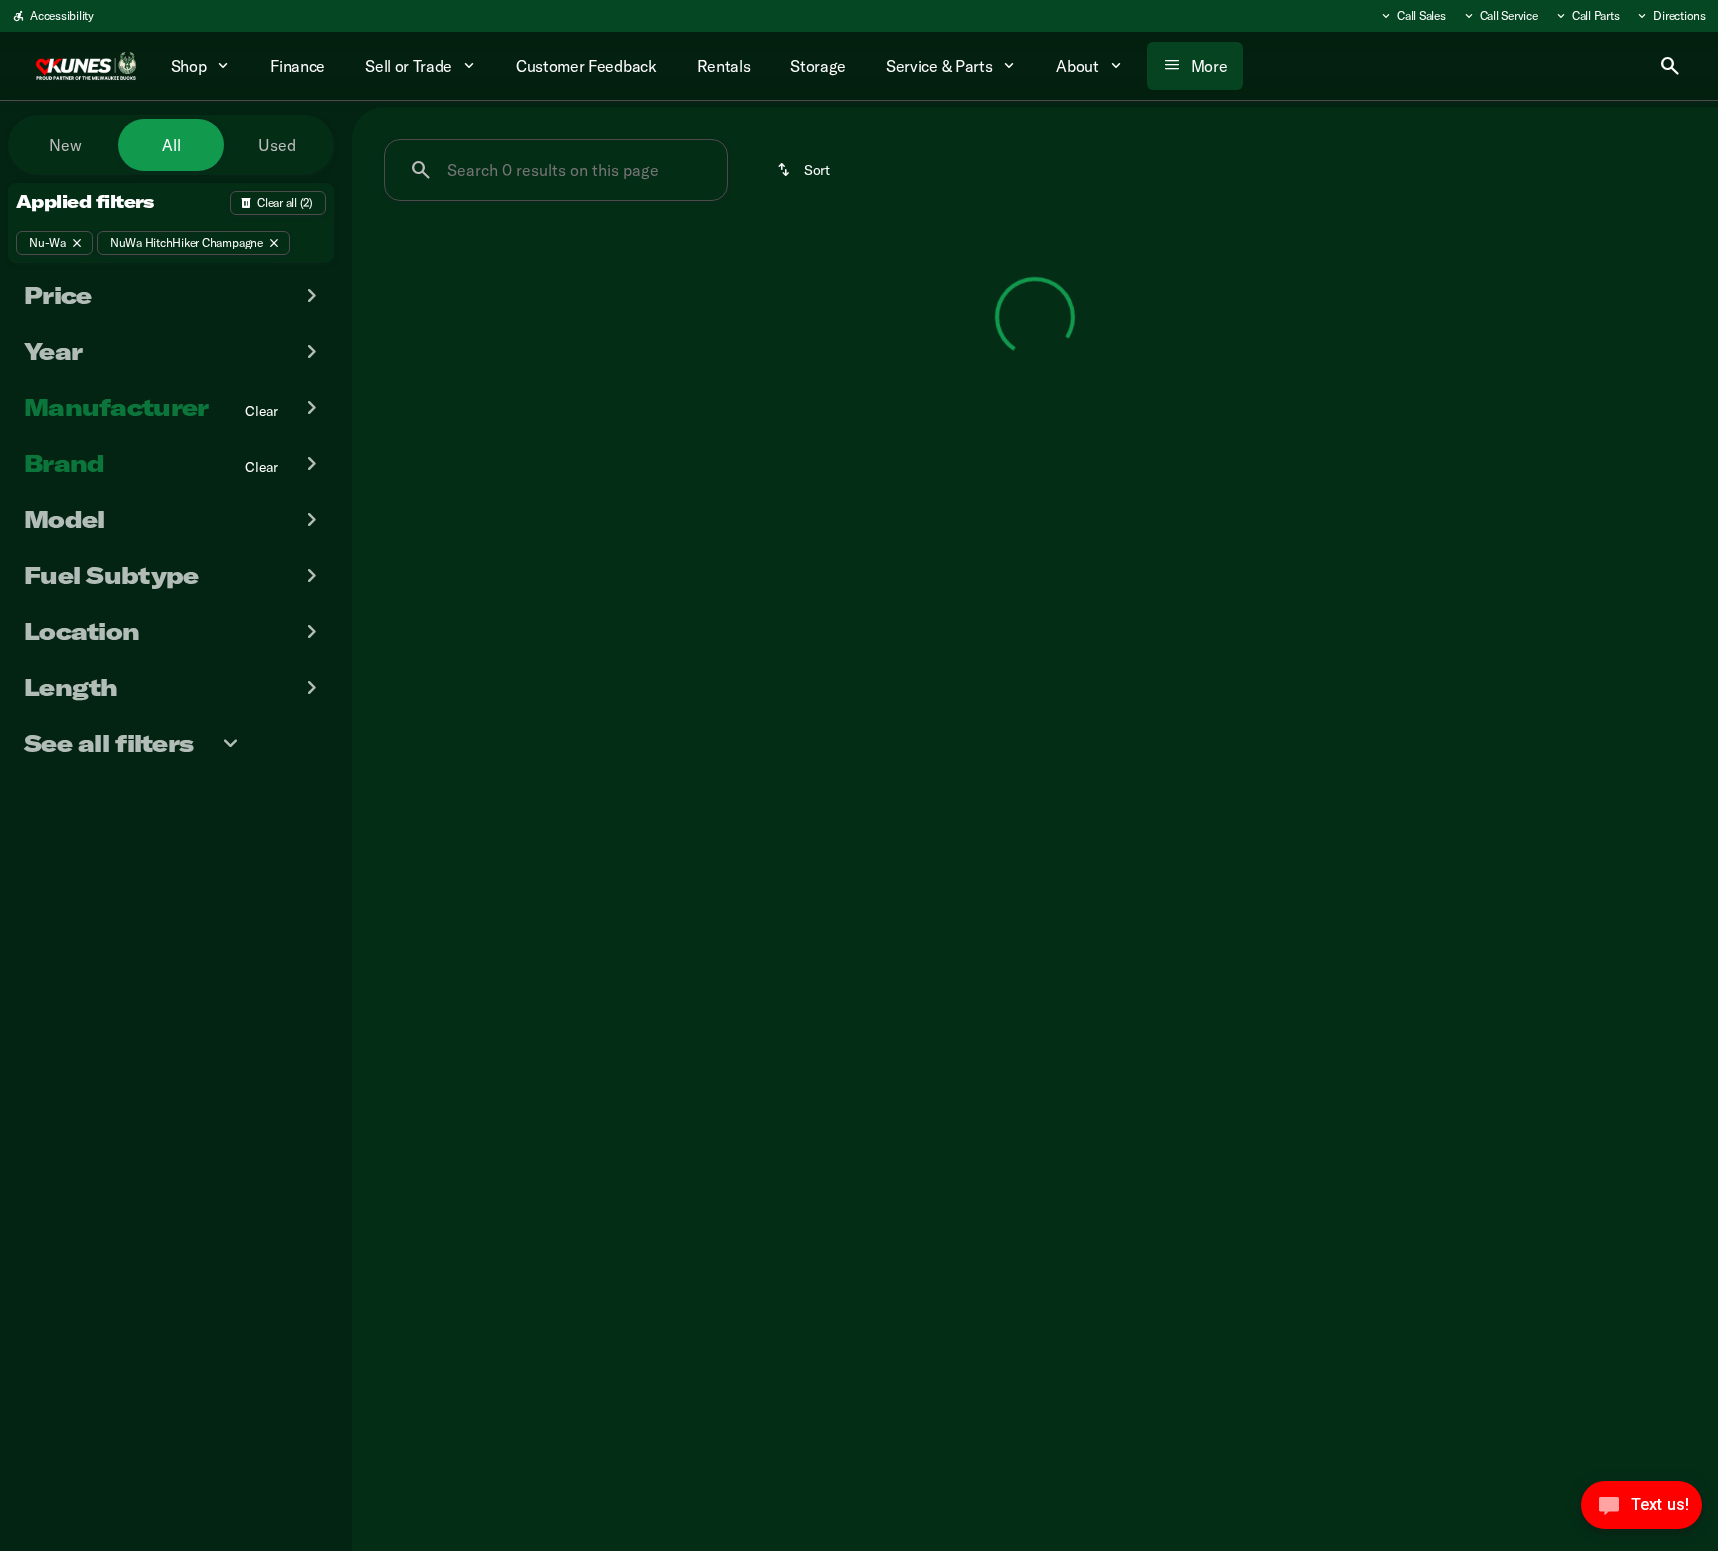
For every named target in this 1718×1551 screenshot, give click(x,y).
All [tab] (171, 145)
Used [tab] (277, 145)
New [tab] (65, 145)
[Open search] (1670, 66)
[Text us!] (1641, 1510)
